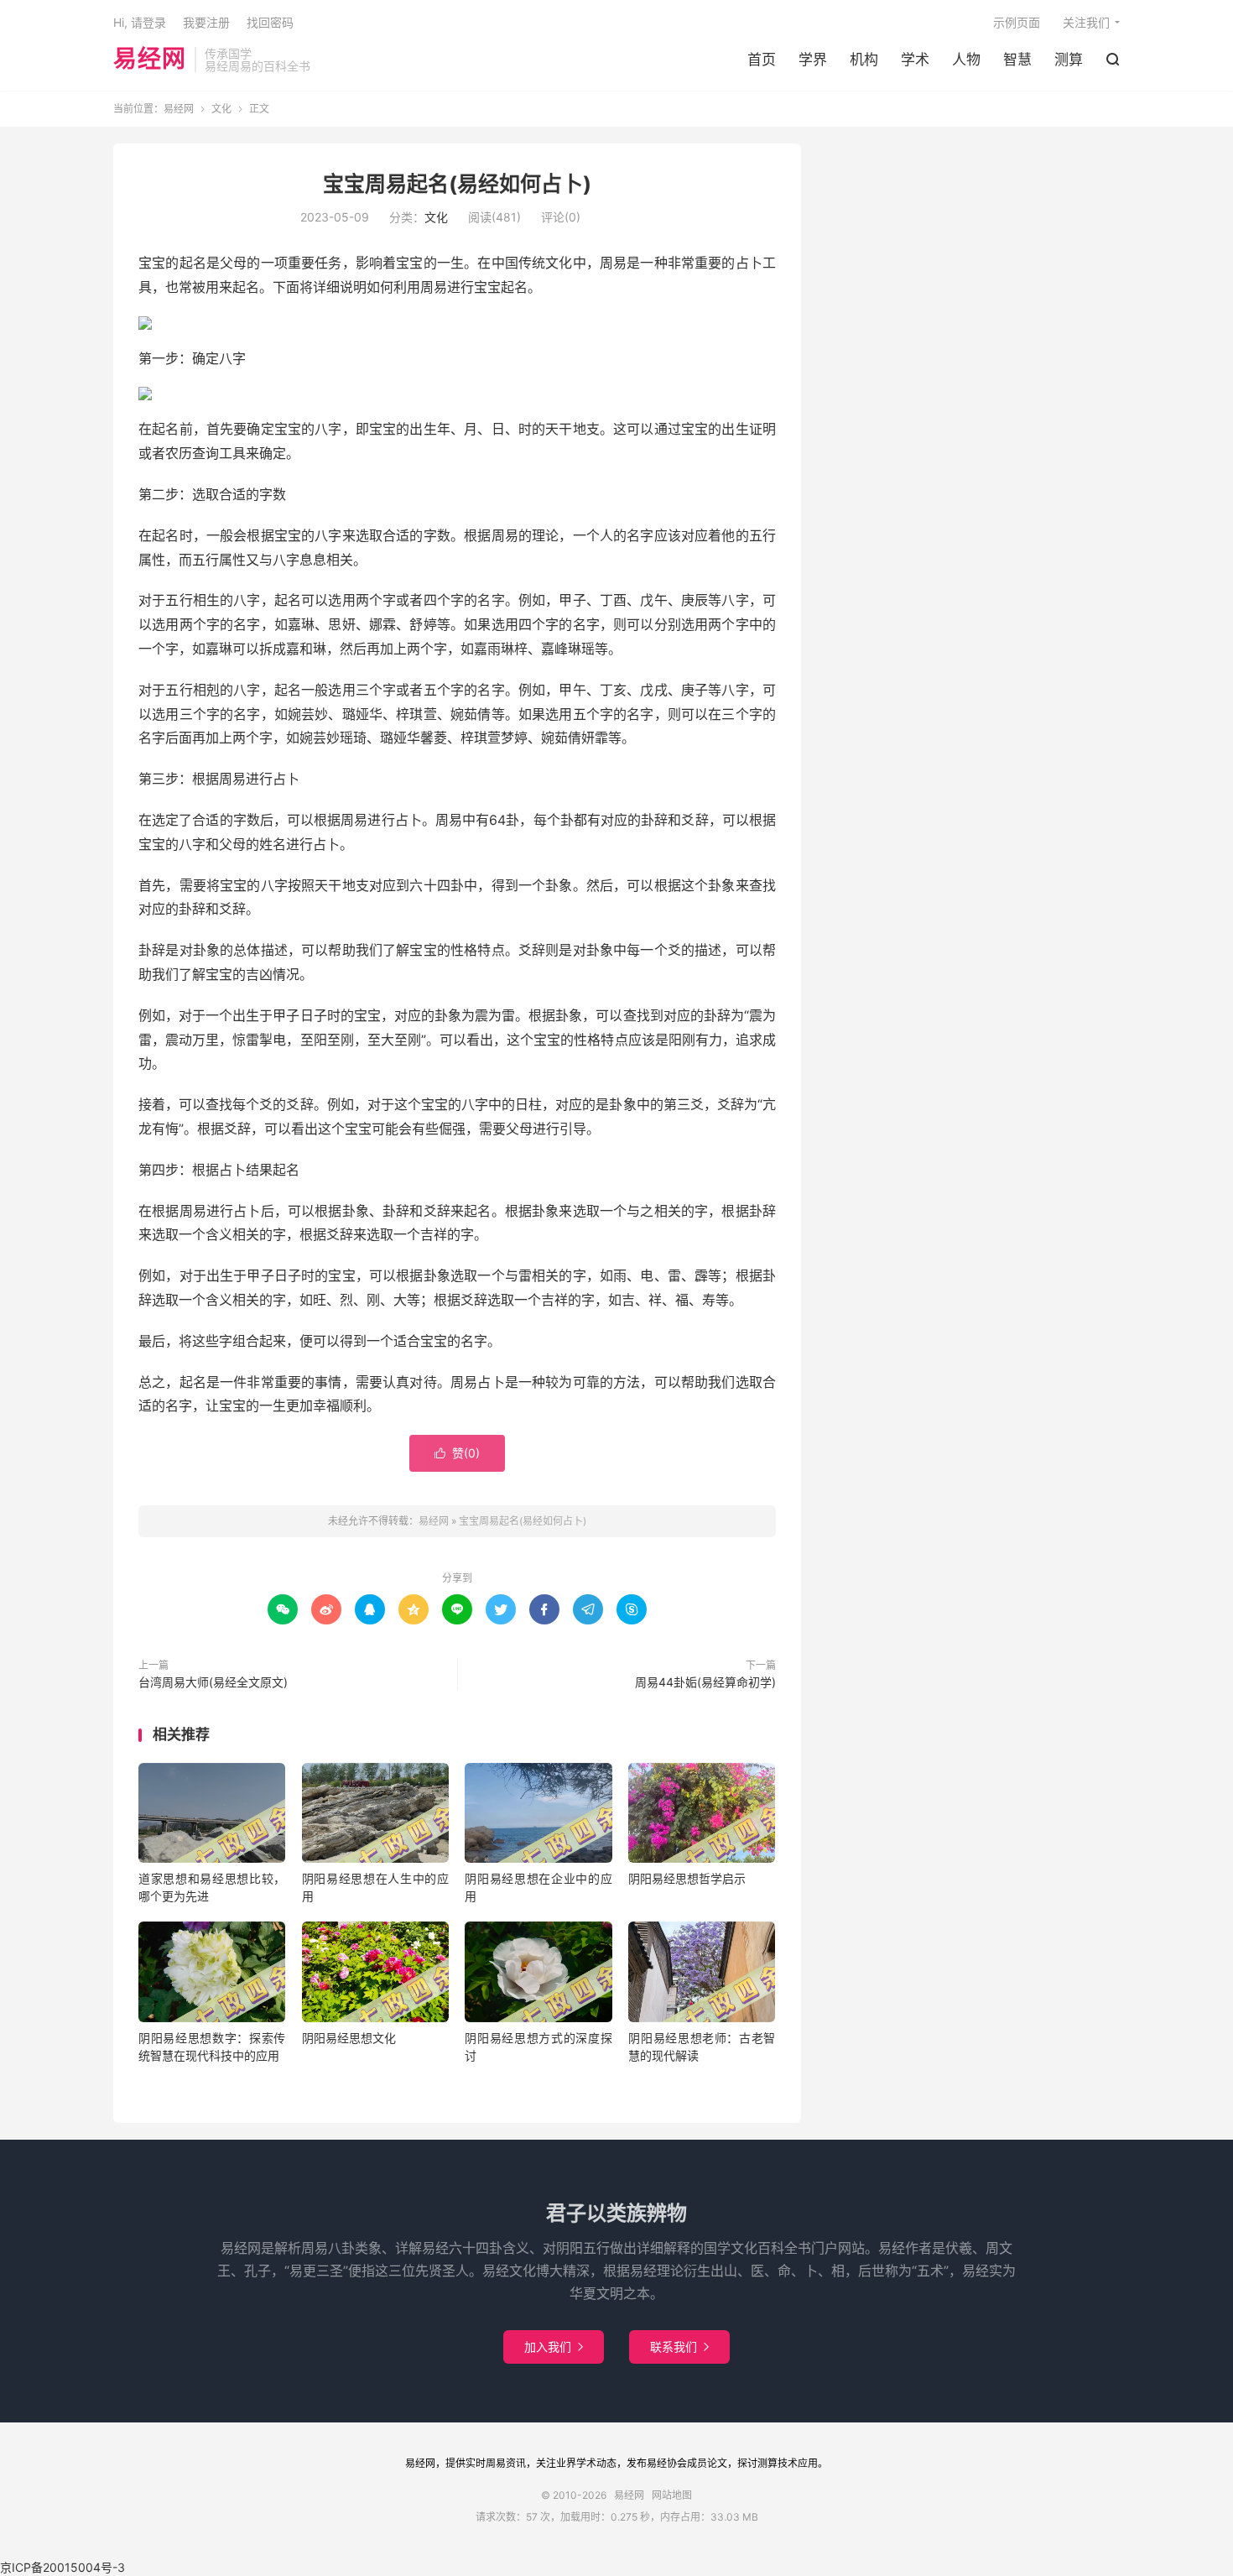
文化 (221, 109)
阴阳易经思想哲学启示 (687, 1878)
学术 (915, 60)
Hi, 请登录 (140, 22)
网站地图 (672, 2495)
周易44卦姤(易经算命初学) (705, 1682)
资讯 (516, 2463)
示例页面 (1017, 22)
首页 (762, 60)
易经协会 (667, 2463)
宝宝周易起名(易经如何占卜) (457, 184)
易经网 (150, 60)
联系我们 (679, 2347)
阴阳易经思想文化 (349, 2038)
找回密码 (270, 22)
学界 (813, 60)
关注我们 (1086, 22)
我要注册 (206, 22)
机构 (864, 60)
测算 (1069, 60)
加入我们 (554, 2347)
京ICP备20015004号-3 (62, 2567)
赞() (457, 1453)
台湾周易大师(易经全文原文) (213, 1682)
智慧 (1017, 60)
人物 (966, 60)
